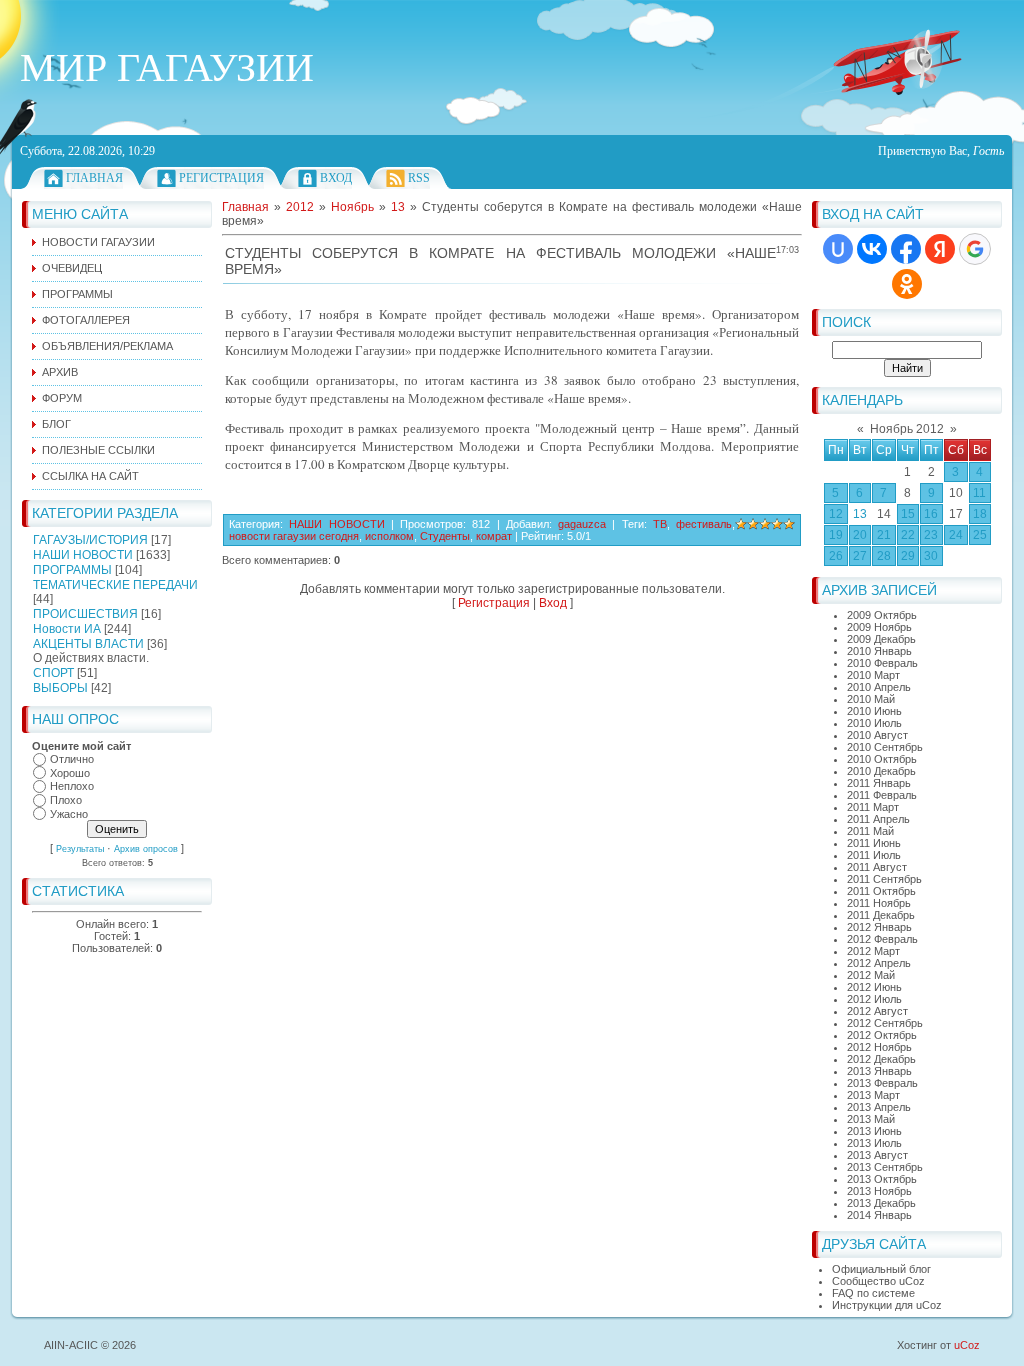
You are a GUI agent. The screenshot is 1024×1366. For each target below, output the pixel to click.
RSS (419, 178)
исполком (389, 536)
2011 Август (877, 867)
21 (884, 535)
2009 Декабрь (881, 639)
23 (931, 535)
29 (908, 556)
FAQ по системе (873, 1293)
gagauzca (582, 524)
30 (931, 556)
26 (836, 556)
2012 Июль (874, 999)
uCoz (967, 1345)
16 (931, 514)
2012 (300, 207)
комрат (494, 536)
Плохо (66, 800)
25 (980, 535)
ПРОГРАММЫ (72, 570)
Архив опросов (146, 849)
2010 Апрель (879, 687)
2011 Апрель (878, 819)
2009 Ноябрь (879, 627)
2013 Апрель (879, 1107)
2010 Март (873, 675)
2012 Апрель (879, 963)
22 (908, 535)
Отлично (72, 759)
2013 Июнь (874, 1131)
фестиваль (704, 524)
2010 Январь (879, 651)
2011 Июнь (874, 843)
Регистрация (221, 178)
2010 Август (877, 735)
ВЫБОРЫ (60, 688)
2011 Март (873, 807)
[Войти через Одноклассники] (907, 284)
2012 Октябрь (882, 1035)
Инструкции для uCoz (887, 1305)
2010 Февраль (882, 663)
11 (979, 493)
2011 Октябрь (881, 891)
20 (860, 535)
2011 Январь (879, 783)
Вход (336, 178)
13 (860, 514)
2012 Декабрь (881, 1059)
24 (956, 535)
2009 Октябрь (882, 615)
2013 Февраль (882, 1083)
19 (836, 535)
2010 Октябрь (882, 759)
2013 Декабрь (881, 1203)
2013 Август (877, 1155)
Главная (94, 178)
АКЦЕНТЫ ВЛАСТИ (88, 644)
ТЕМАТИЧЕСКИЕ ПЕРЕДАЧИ (115, 585)
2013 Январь (879, 1071)
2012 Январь (879, 927)
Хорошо (70, 773)
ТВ (660, 524)
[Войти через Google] (975, 249)
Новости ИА (67, 629)
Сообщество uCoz (878, 1281)
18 (980, 514)
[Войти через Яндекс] (940, 249)
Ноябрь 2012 (907, 429)
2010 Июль (874, 723)
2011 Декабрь (881, 915)
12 (836, 514)
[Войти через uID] (838, 249)
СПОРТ (53, 673)
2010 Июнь (874, 711)
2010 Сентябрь (885, 747)
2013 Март (873, 1095)
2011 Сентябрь (884, 879)
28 (884, 556)
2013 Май (871, 1119)
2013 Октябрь (882, 1179)
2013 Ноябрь (879, 1191)
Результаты (80, 849)
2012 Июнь (874, 987)
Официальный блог (881, 1269)
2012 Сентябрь (885, 1023)
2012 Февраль (882, 939)
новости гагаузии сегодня (294, 536)
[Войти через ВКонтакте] (872, 249)
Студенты (445, 536)
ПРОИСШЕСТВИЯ (85, 614)
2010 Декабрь (881, 771)
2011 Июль (874, 855)
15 (908, 514)
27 (860, 556)
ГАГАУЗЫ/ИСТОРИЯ (90, 540)
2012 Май (871, 975)
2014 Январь (879, 1215)
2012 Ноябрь (879, 1047)
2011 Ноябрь (879, 903)
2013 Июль (874, 1143)
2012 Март (873, 951)
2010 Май (871, 699)
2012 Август (877, 1011)
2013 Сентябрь (885, 1167)
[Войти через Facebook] (906, 249)
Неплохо (72, 787)
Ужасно (69, 814)
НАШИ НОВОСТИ (83, 555)
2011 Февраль (882, 795)
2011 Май (870, 831)
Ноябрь (352, 207)
